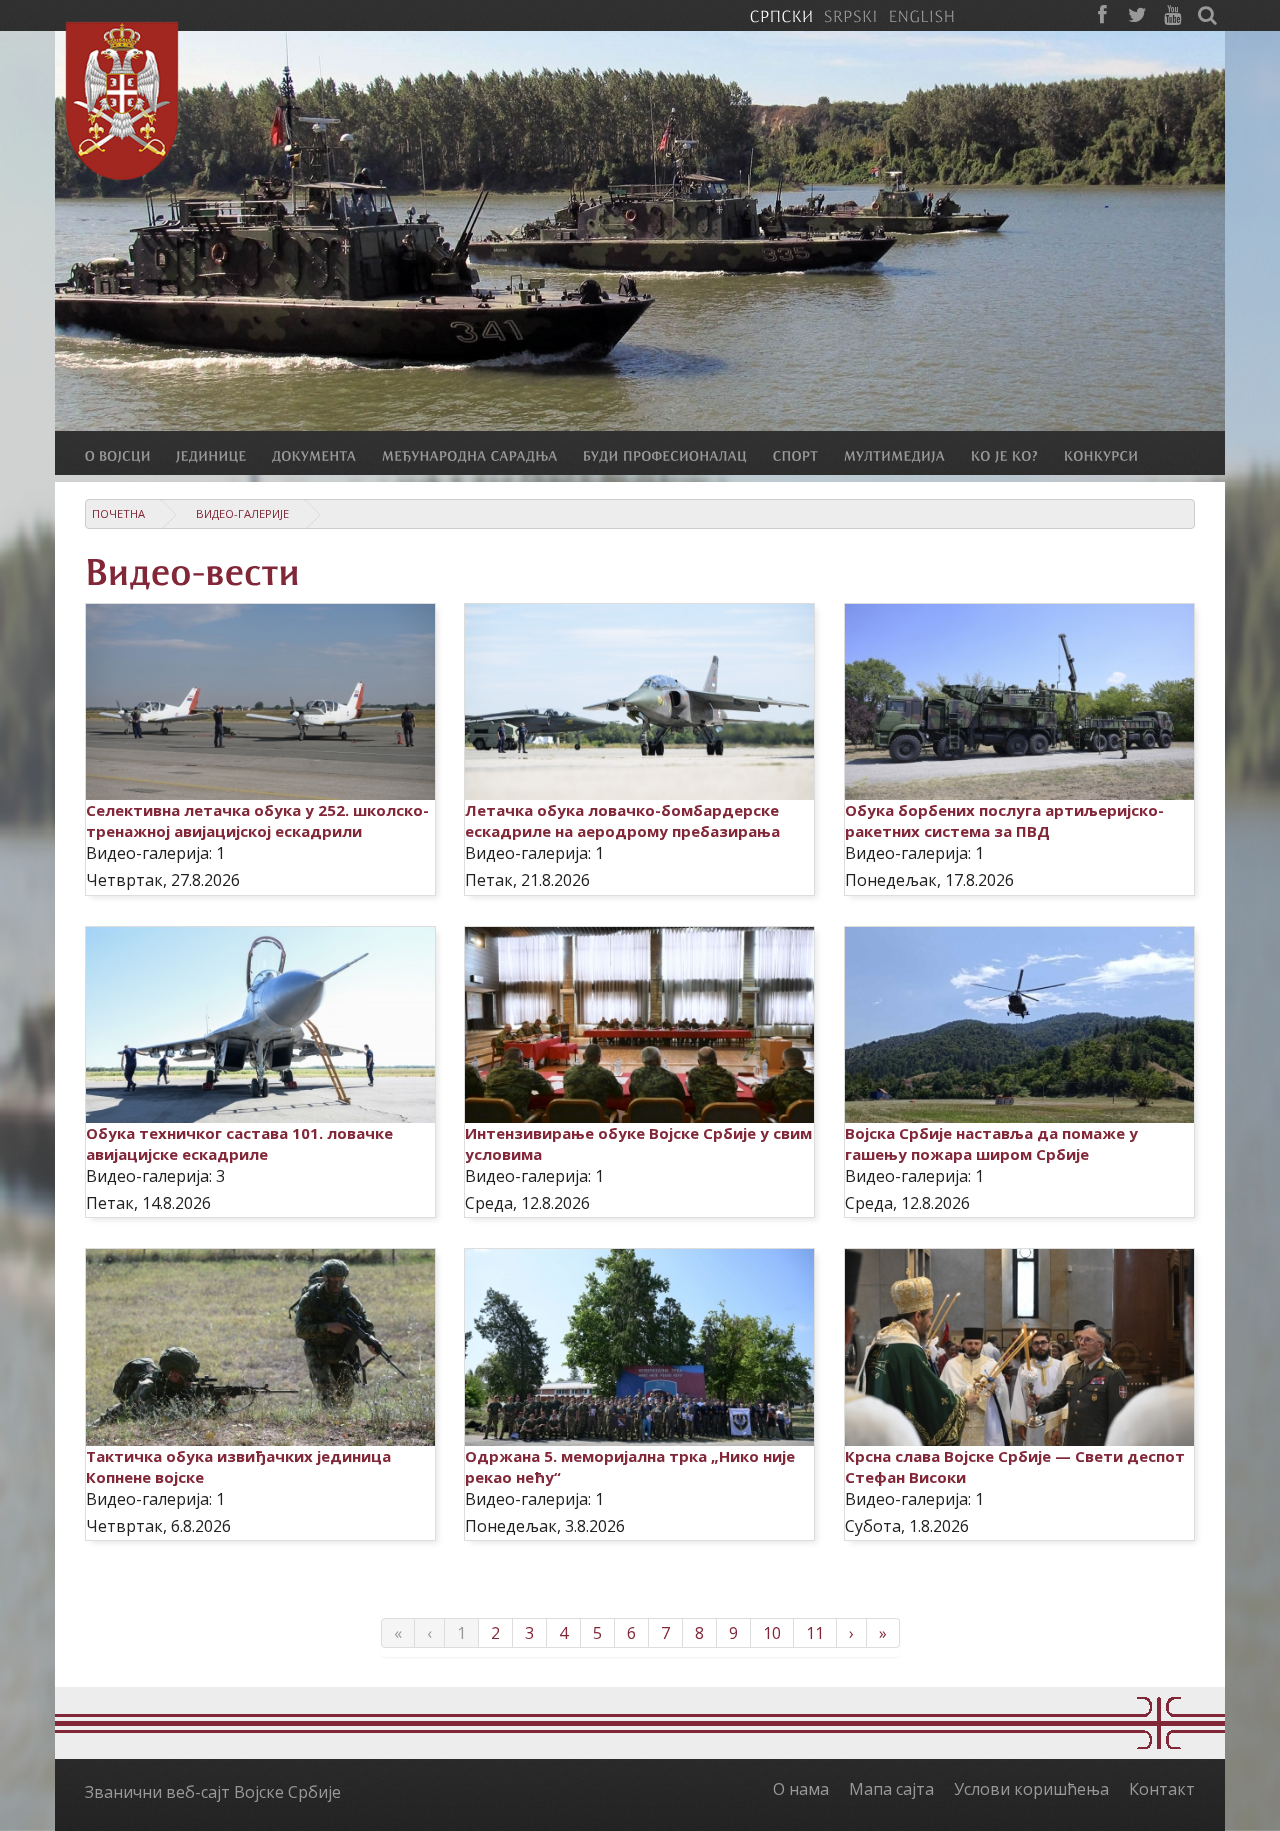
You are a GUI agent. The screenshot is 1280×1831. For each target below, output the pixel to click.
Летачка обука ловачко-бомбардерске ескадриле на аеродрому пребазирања (622, 820)
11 (815, 1633)
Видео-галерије (242, 513)
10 (772, 1633)
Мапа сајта (891, 1789)
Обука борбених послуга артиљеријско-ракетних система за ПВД (1004, 820)
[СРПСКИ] (781, 15)
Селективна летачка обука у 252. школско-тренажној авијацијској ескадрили (257, 820)
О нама (801, 1789)
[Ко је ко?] (1017, 455)
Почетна (118, 513)
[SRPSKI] (850, 15)
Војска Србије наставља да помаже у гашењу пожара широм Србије (991, 1143)
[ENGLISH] (921, 15)
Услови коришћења (1031, 1789)
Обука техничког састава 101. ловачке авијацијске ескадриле (239, 1143)
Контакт (1162, 1789)
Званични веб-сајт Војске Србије (213, 1792)
